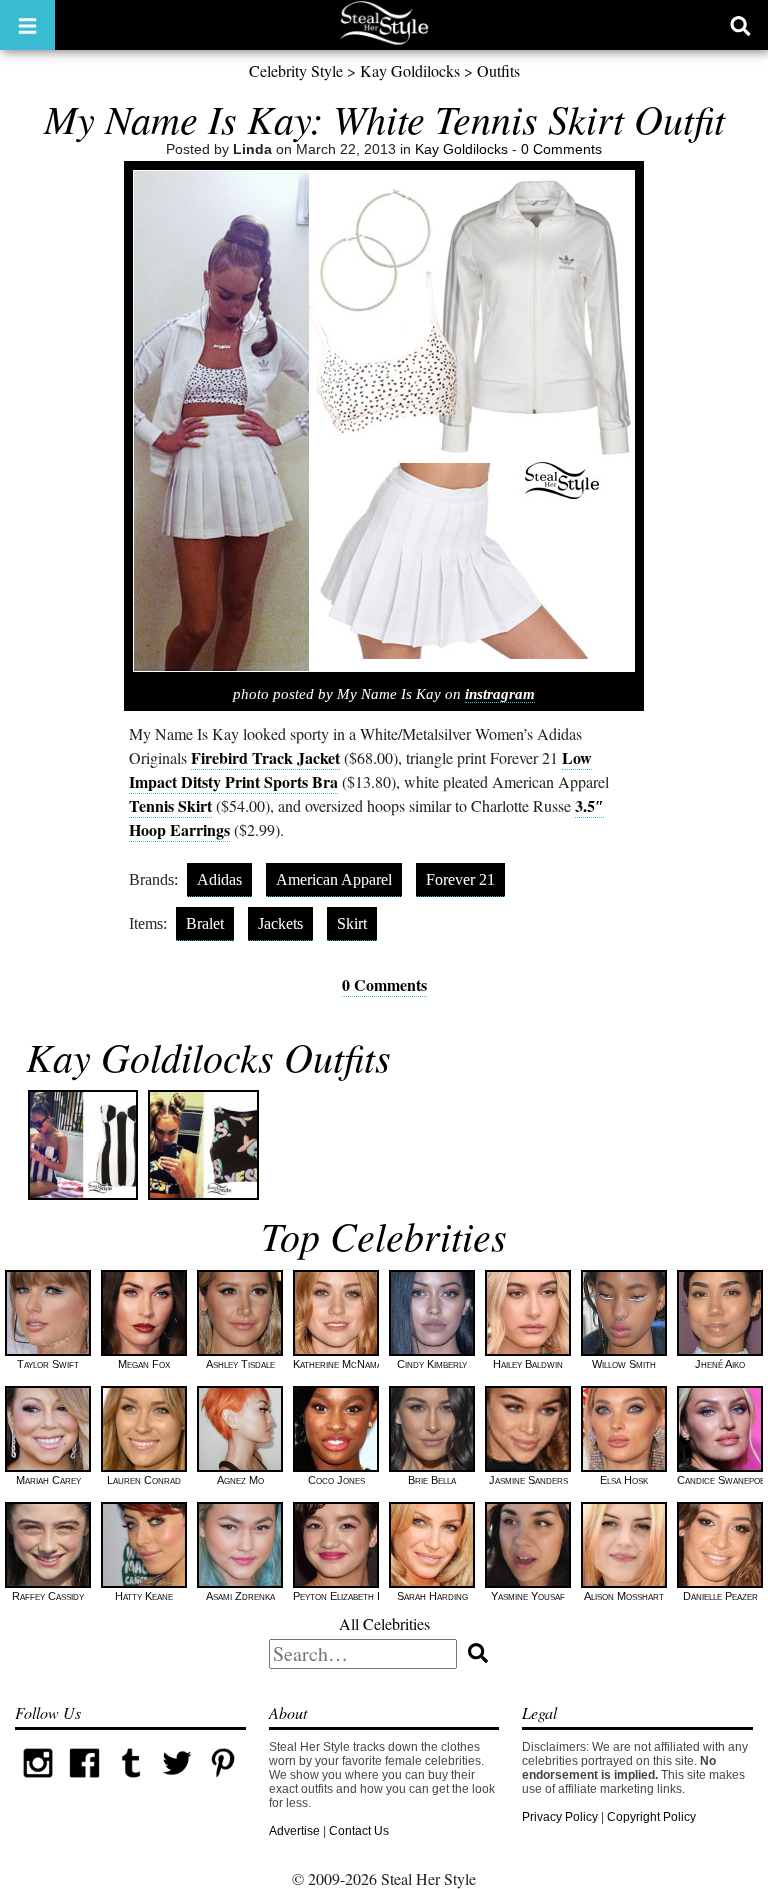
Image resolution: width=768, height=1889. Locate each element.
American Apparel (334, 879)
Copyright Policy (651, 1817)
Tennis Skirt (170, 805)
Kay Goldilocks (410, 70)
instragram (500, 694)
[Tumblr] (131, 1782)
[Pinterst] (223, 1782)
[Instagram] (38, 1782)
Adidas (219, 879)
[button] (27, 25)
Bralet (205, 923)
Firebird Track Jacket (265, 757)
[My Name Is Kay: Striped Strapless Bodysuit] (83, 1145)
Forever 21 (460, 879)
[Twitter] (177, 1782)
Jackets (280, 923)
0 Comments (561, 149)
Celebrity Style (296, 70)
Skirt (352, 923)
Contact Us (359, 1831)
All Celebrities (384, 1623)
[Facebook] (84, 1782)
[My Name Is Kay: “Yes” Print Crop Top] (203, 1145)
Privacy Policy (560, 1817)
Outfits (498, 70)
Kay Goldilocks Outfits (208, 1056)
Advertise (294, 1831)
